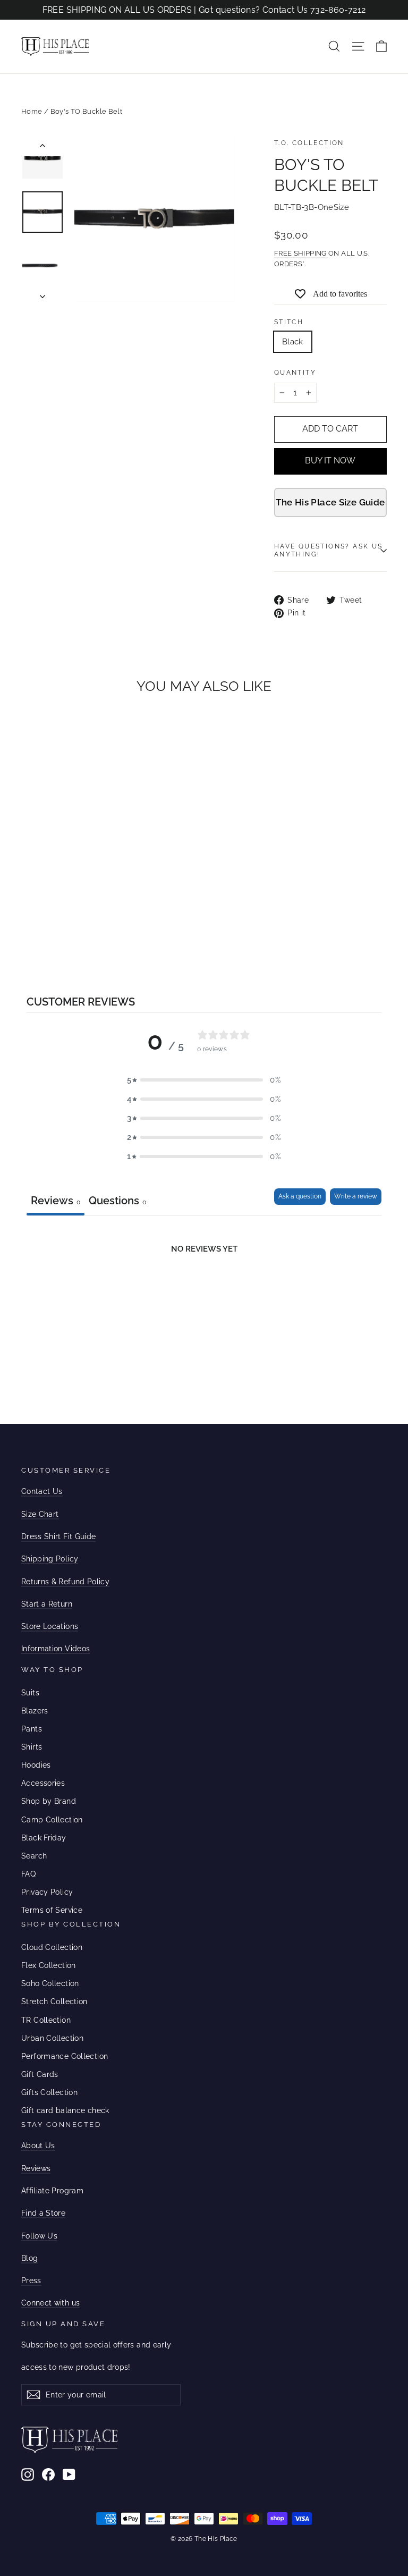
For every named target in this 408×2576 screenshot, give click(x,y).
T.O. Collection (309, 143)
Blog (29, 2258)
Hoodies (36, 1765)
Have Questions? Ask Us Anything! (329, 551)
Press (31, 2281)
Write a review (356, 1196)
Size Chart (40, 1514)
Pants (32, 1729)
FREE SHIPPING (301, 253)
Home (32, 111)
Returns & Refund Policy (65, 1582)
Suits (30, 1693)
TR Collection (46, 2020)
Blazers (35, 1711)
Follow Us (39, 2236)
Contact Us (42, 1491)
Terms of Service (52, 1910)
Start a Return (47, 1604)
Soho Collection (50, 1983)
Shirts (32, 1747)
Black (293, 342)
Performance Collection (65, 2056)
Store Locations (50, 1626)
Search (34, 1856)
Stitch (289, 322)
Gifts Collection (49, 2092)
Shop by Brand (49, 1801)
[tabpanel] (204, 1295)
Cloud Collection (52, 1947)
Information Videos (56, 1649)
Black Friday (44, 1838)
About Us (38, 2146)
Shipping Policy (50, 1559)
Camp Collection (52, 1820)
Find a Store (43, 2213)
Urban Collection (52, 2038)
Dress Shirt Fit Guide (58, 1536)
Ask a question (300, 1196)
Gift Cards (40, 2074)
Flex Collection (49, 1965)
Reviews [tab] (56, 1201)
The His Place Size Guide (330, 502)
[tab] (117, 1202)
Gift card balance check (65, 2110)
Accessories (43, 1783)
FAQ (28, 1874)
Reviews (36, 2168)
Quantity (295, 373)
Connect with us (50, 2303)
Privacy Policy (47, 1892)
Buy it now (330, 461)
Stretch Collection (54, 2001)
